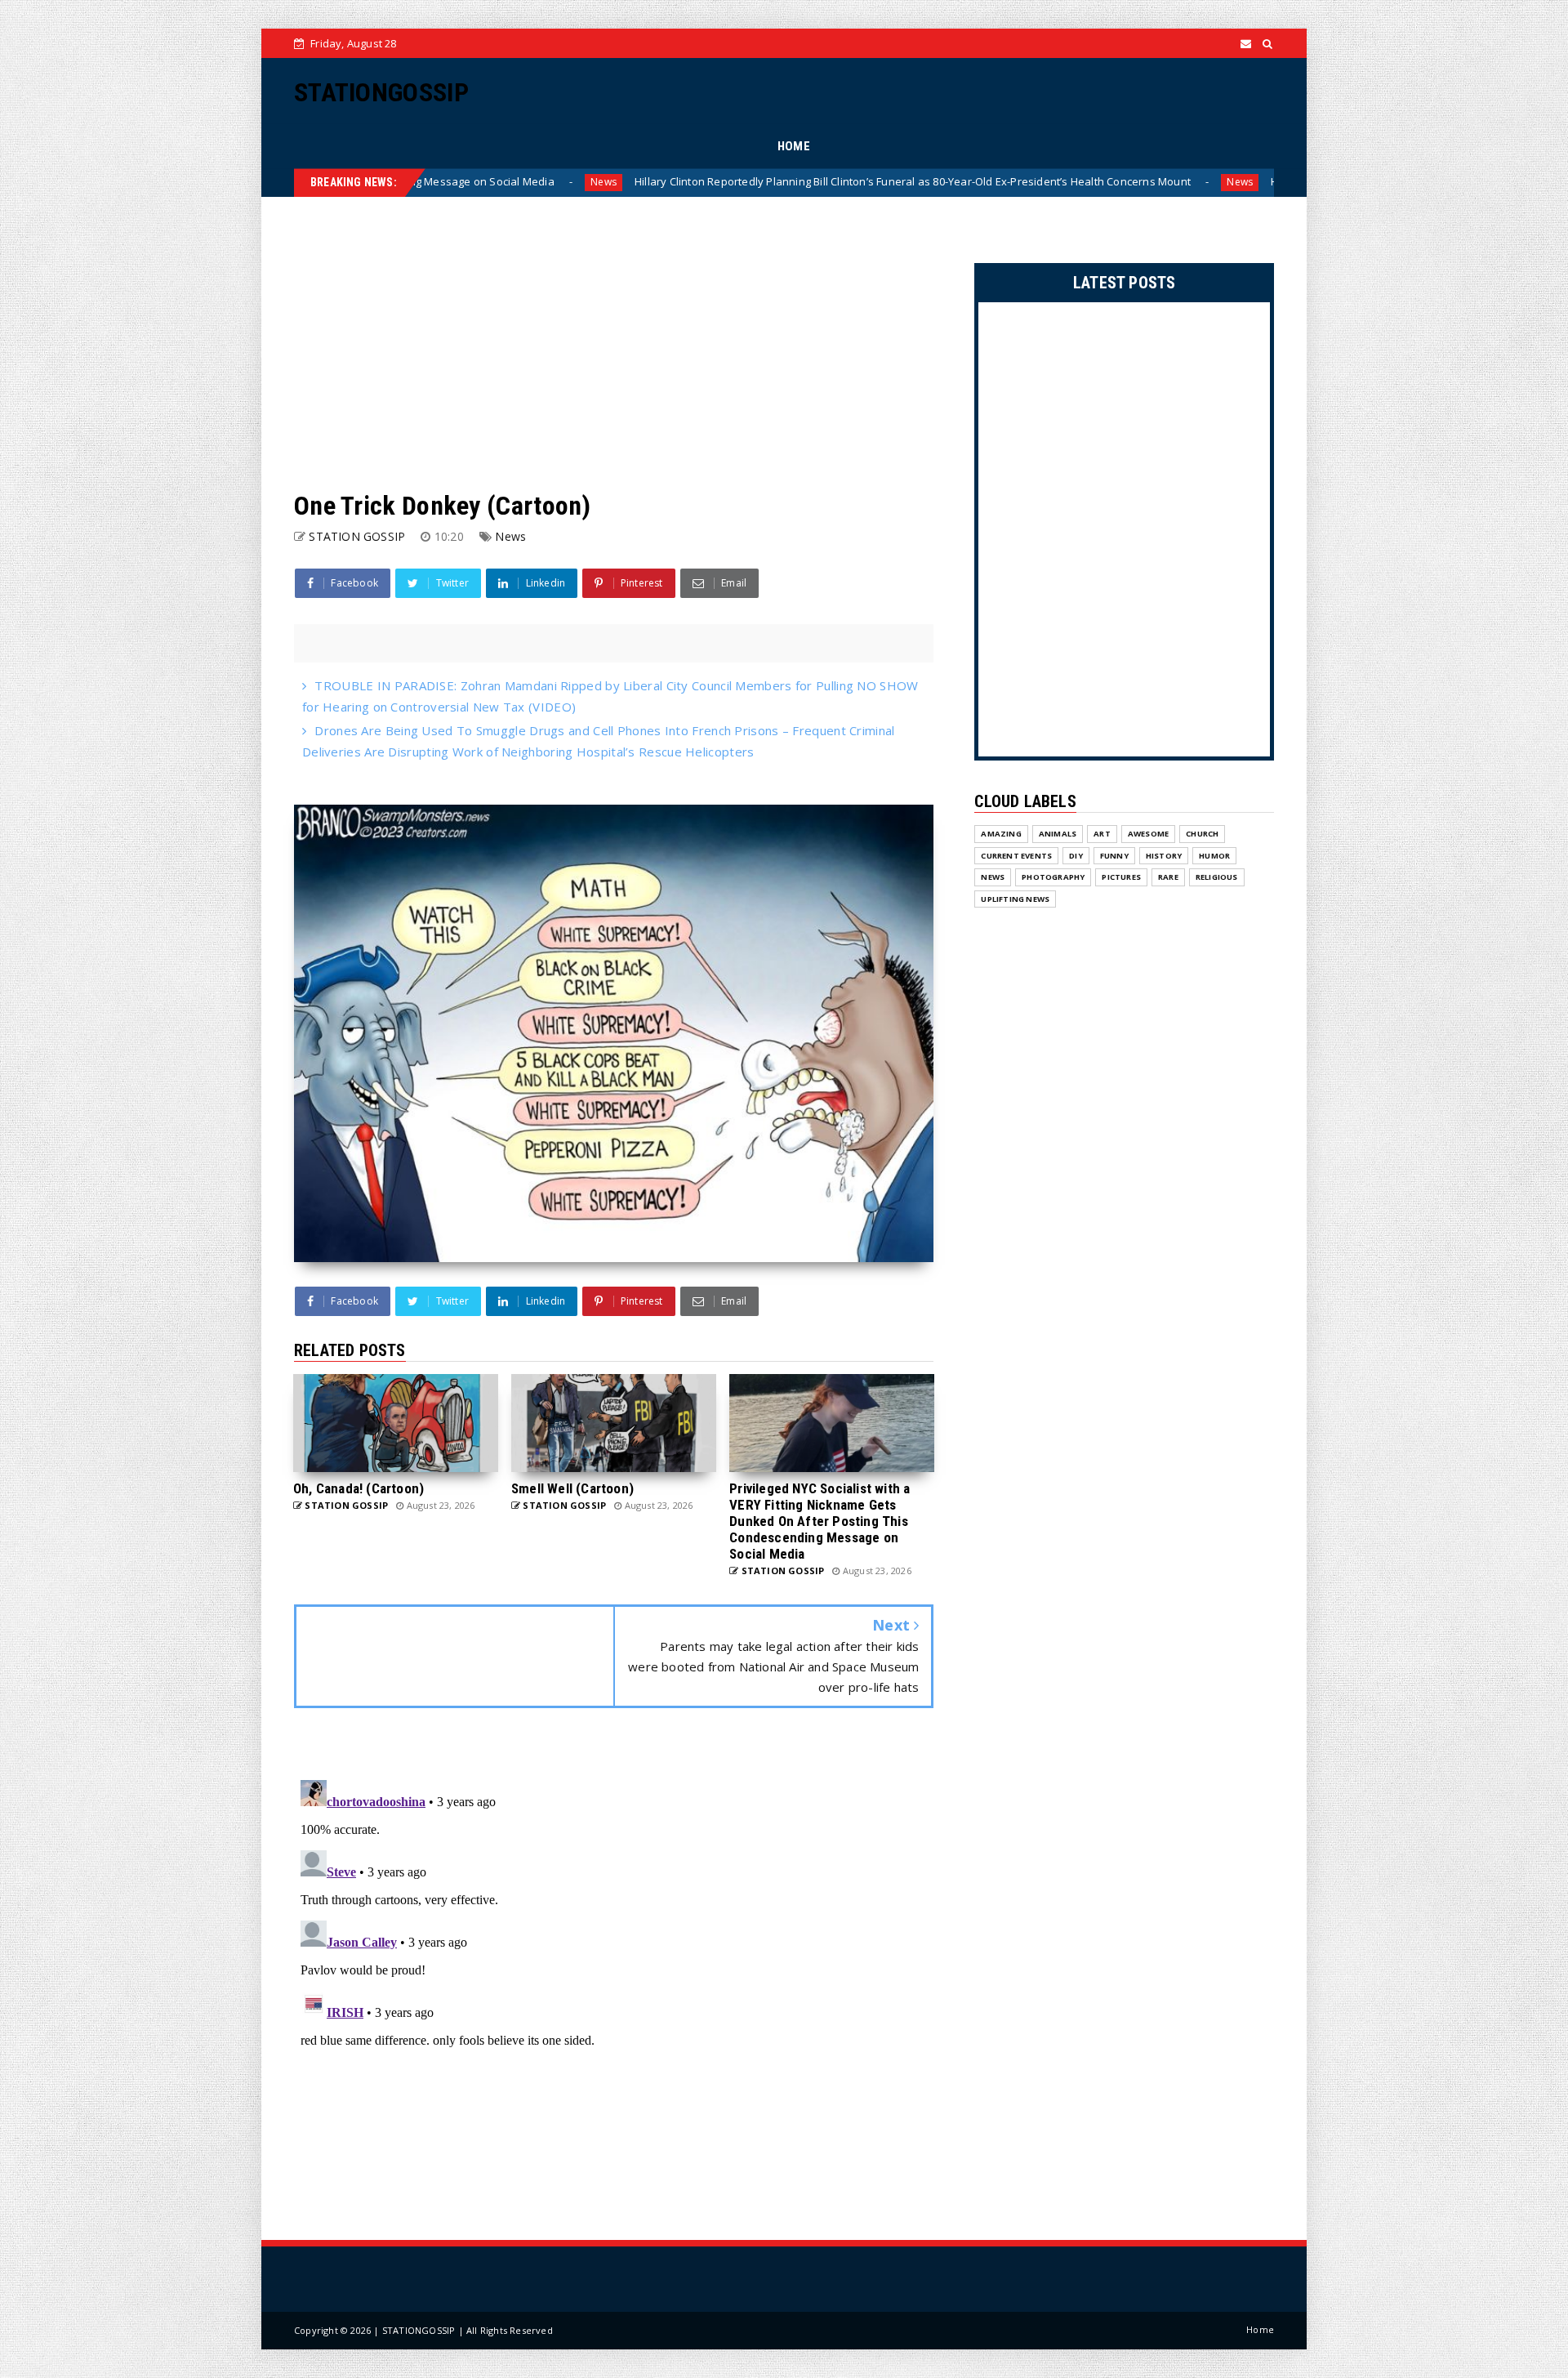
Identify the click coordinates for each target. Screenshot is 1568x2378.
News (997, 182)
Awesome (1148, 834)
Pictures (1121, 877)
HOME (794, 146)
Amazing (1001, 834)
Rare (1168, 877)
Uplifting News (1015, 899)
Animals (1058, 834)
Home (1260, 2329)
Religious (1217, 877)
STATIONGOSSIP (381, 92)
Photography (1053, 877)
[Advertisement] (614, 344)
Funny (1114, 856)
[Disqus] (614, 1978)
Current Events (1016, 856)
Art (1102, 834)
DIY (1076, 856)
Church (1202, 834)
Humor (1214, 856)
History (1164, 856)
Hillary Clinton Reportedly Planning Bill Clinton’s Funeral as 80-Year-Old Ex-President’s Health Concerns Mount (670, 181)
